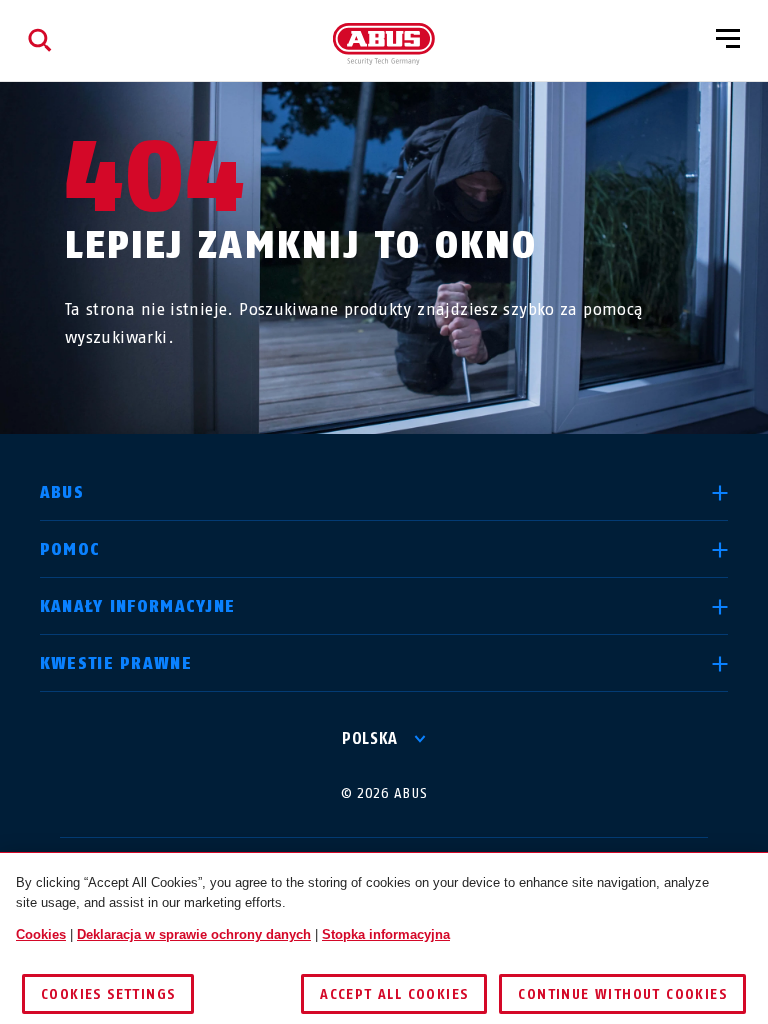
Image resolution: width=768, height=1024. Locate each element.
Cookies (41, 934)
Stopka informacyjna (386, 934)
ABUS (62, 492)
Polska (369, 738)
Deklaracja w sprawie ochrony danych (194, 934)
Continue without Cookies (622, 994)
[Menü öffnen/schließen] (728, 40)
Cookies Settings (108, 994)
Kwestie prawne (116, 663)
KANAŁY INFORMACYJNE (137, 606)
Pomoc (70, 549)
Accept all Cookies (394, 994)
